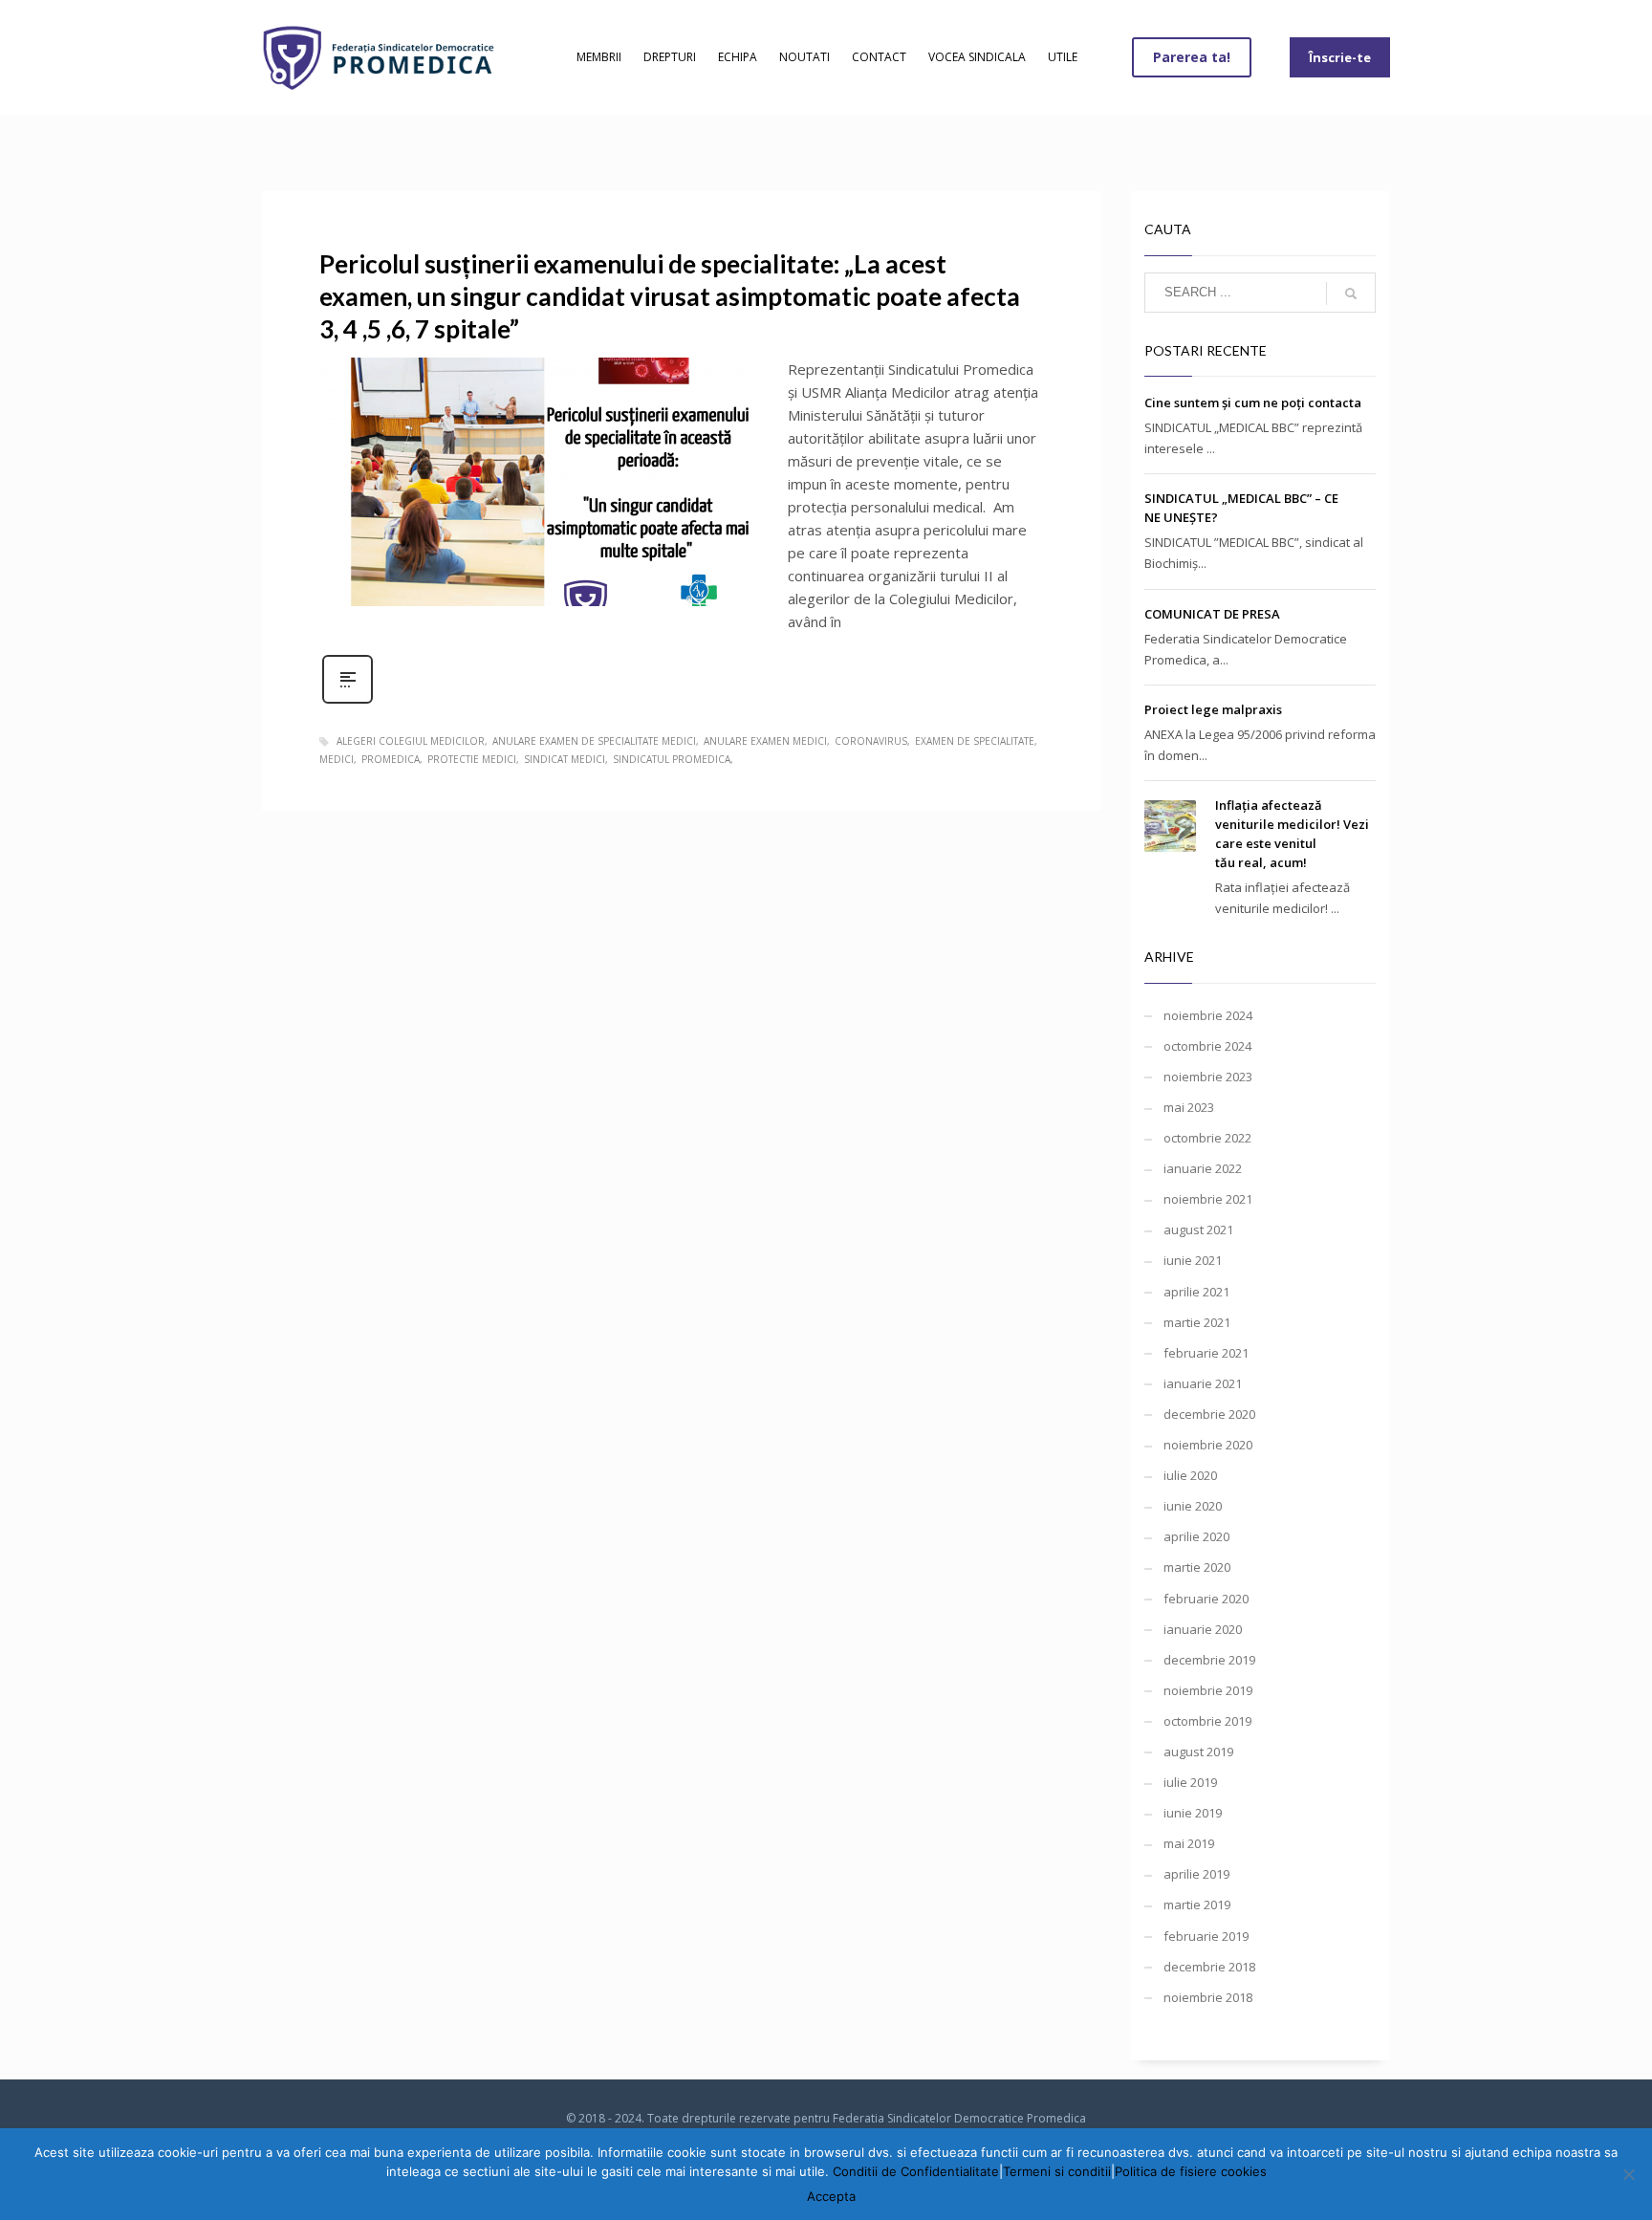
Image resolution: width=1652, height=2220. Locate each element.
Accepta (831, 2196)
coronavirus (871, 741)
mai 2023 (1189, 1107)
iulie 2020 (1190, 1475)
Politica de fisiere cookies (1191, 2171)
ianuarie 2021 (1203, 1383)
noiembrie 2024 (1208, 1015)
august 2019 (1198, 1752)
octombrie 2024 (1207, 1046)
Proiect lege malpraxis (1213, 709)
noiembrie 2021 (1208, 1199)
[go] (1351, 294)
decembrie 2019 (1209, 1660)
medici (337, 759)
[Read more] (348, 701)
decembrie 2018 (1209, 1967)
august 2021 (1198, 1230)
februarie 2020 (1206, 1599)
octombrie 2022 (1207, 1138)
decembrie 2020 (1209, 1414)
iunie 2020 (1193, 1506)
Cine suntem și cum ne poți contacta (1253, 403)
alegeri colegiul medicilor (411, 741)
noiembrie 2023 (1208, 1077)
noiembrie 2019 (1208, 1690)
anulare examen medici (765, 741)
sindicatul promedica (672, 759)
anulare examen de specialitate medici (594, 741)
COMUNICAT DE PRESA (1212, 614)
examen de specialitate (975, 741)
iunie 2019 (1193, 1813)
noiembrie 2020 (1208, 1445)
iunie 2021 (1193, 1260)
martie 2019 (1197, 1904)
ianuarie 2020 (1203, 1629)
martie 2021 (1197, 1322)
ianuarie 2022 (1203, 1168)
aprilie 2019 (1196, 1874)
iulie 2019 (1190, 1782)
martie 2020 (1197, 1567)
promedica (391, 759)
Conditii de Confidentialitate (916, 2171)
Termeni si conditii (1057, 2171)
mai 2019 (1189, 1843)
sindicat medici (565, 759)
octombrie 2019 (1207, 1721)
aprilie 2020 (1196, 1536)
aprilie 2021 (1196, 1292)
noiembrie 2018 (1208, 1997)
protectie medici (472, 759)
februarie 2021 (1206, 1353)
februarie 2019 (1206, 1936)
